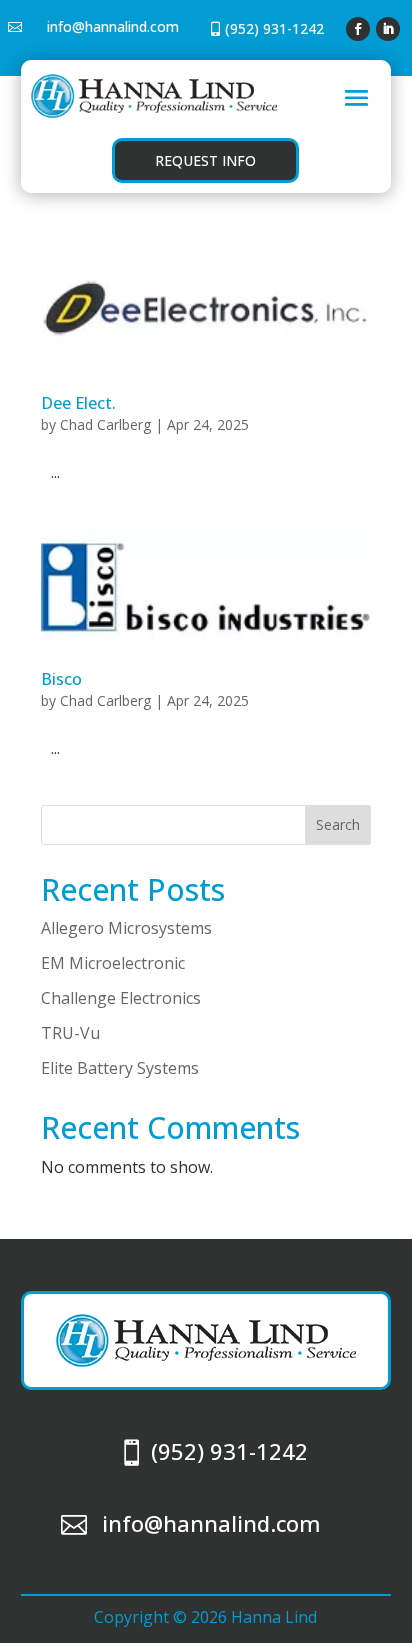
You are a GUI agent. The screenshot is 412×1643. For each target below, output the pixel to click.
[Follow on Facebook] (358, 29)
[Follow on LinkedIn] (388, 29)
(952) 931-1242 (274, 28)
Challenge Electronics (121, 998)
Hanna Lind (274, 1617)
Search (338, 824)
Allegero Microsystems (126, 928)
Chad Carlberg (105, 424)
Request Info (205, 160)
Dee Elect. (78, 403)
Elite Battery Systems (120, 1068)
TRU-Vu (70, 1033)
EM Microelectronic (113, 963)
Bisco (61, 679)
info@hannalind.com (113, 26)
